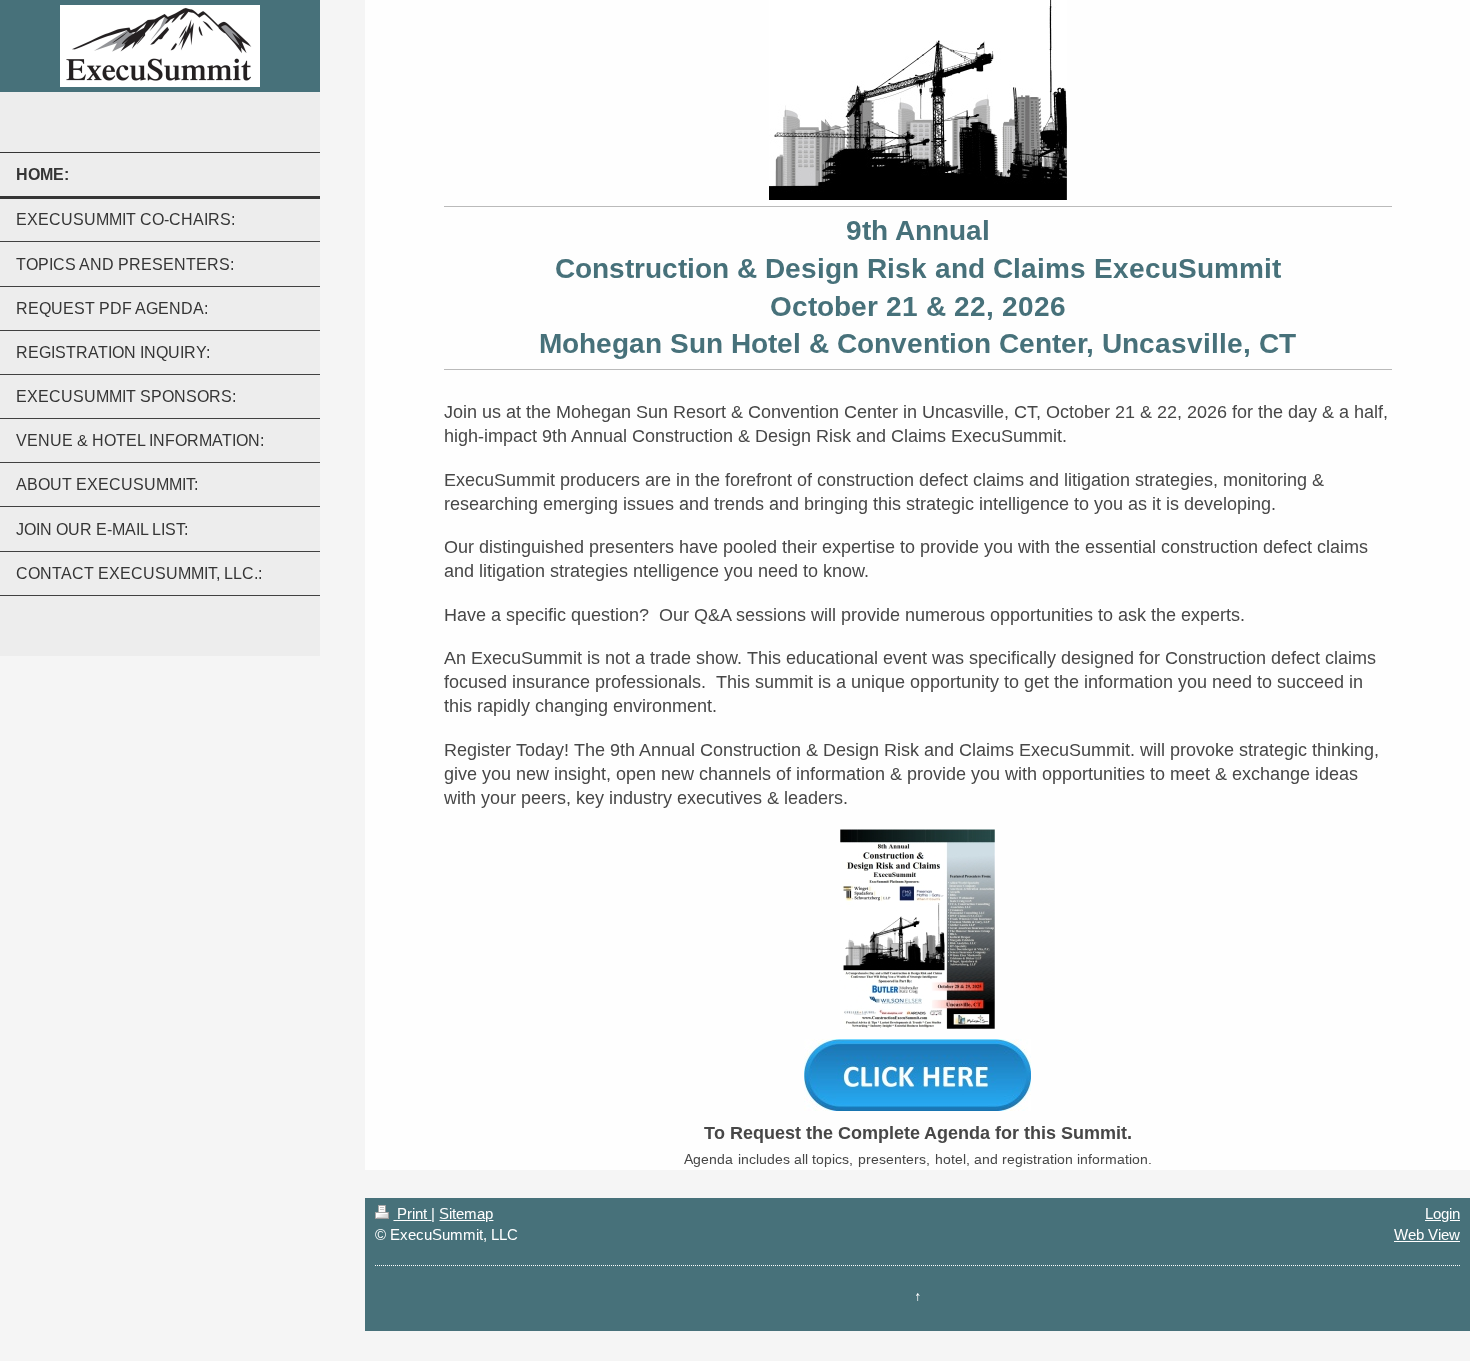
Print (412, 1213)
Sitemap (466, 1213)
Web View (1427, 1234)
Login (1442, 1213)
